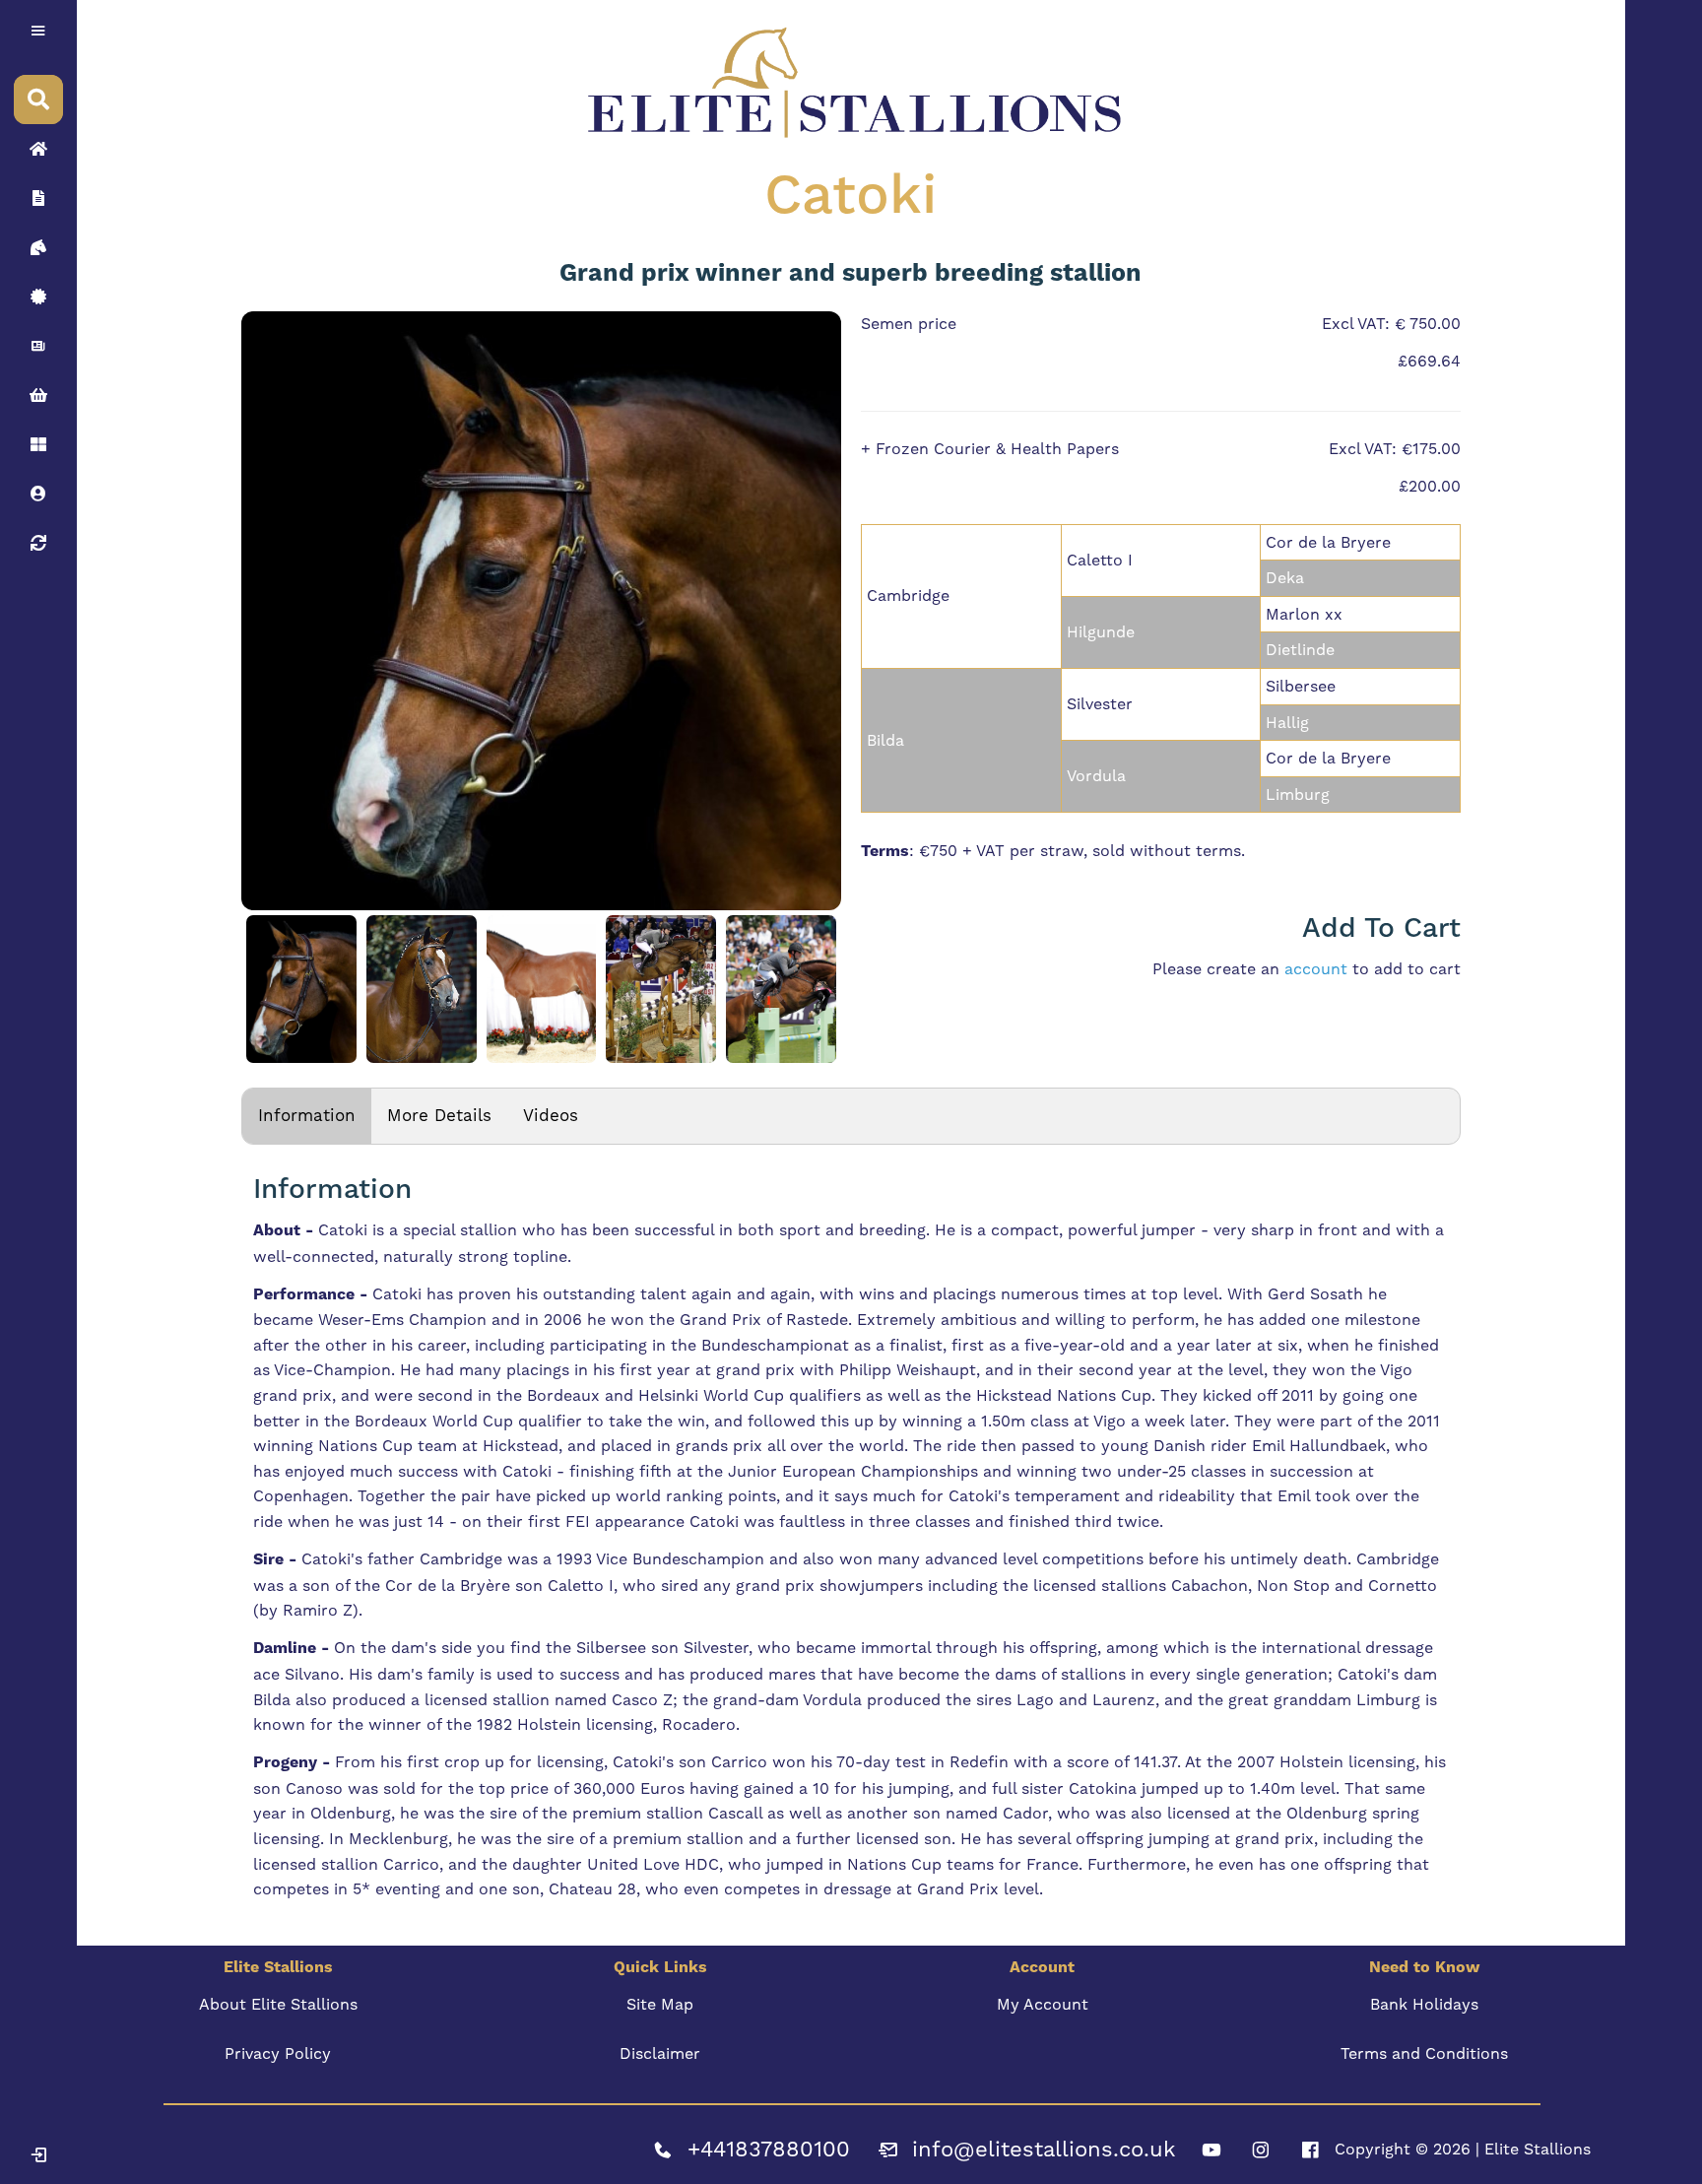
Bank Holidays (1424, 2004)
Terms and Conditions (1424, 2053)
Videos (551, 1115)
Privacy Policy (278, 2053)
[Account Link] (38, 444)
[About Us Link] (38, 198)
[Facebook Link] (1310, 2150)
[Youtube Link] (1211, 2150)
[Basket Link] (38, 395)
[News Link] (38, 346)
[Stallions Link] (38, 247)
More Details (439, 1115)
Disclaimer (660, 2053)
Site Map (660, 2004)
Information (307, 1115)
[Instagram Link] (1261, 2150)
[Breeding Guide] (38, 543)
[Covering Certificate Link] (38, 297)
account (1316, 969)
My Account (1043, 2004)
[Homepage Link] (38, 149)
